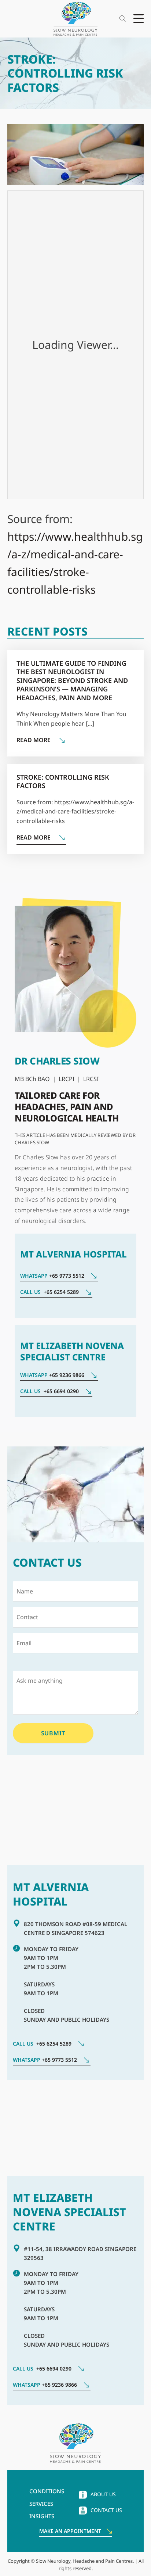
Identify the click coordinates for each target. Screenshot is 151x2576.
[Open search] (123, 19)
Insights (42, 2516)
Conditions (47, 2491)
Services (41, 2504)
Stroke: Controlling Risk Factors (63, 781)
